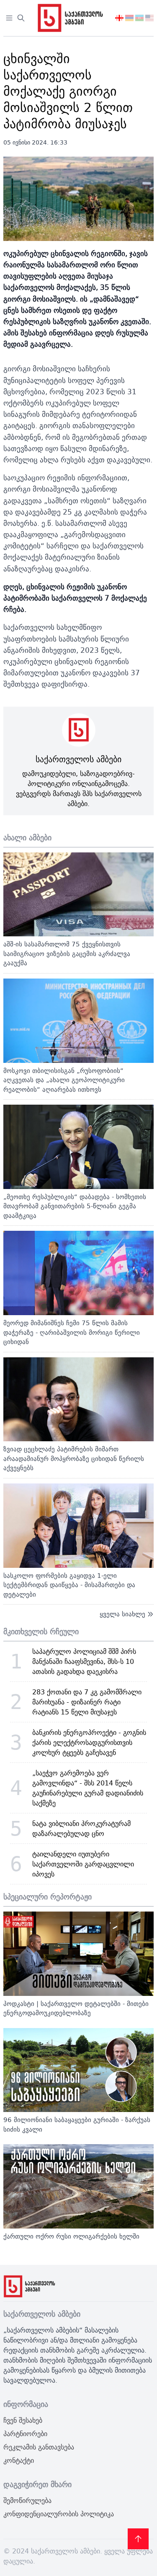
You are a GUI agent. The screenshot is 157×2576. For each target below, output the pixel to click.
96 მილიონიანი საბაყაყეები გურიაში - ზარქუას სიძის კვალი (77, 2125)
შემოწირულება (27, 2500)
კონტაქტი (19, 2460)
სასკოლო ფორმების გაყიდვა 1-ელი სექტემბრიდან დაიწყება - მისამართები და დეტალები (69, 1585)
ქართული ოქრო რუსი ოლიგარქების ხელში (71, 2236)
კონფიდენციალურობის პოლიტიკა (59, 2514)
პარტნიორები (25, 2434)
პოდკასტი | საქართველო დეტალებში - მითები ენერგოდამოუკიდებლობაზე (76, 2008)
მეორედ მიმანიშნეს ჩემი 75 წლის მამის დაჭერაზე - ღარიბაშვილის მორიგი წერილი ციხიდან (72, 1332)
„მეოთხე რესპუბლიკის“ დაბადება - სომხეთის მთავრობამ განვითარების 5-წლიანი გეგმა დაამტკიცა (75, 1206)
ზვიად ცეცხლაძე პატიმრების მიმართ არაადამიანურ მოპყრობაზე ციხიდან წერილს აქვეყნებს (74, 1458)
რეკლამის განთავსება (39, 2447)
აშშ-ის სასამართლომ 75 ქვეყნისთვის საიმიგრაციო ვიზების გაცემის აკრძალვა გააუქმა (67, 953)
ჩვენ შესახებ (23, 2420)
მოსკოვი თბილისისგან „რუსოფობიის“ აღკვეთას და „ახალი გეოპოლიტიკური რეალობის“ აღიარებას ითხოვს (64, 1080)
